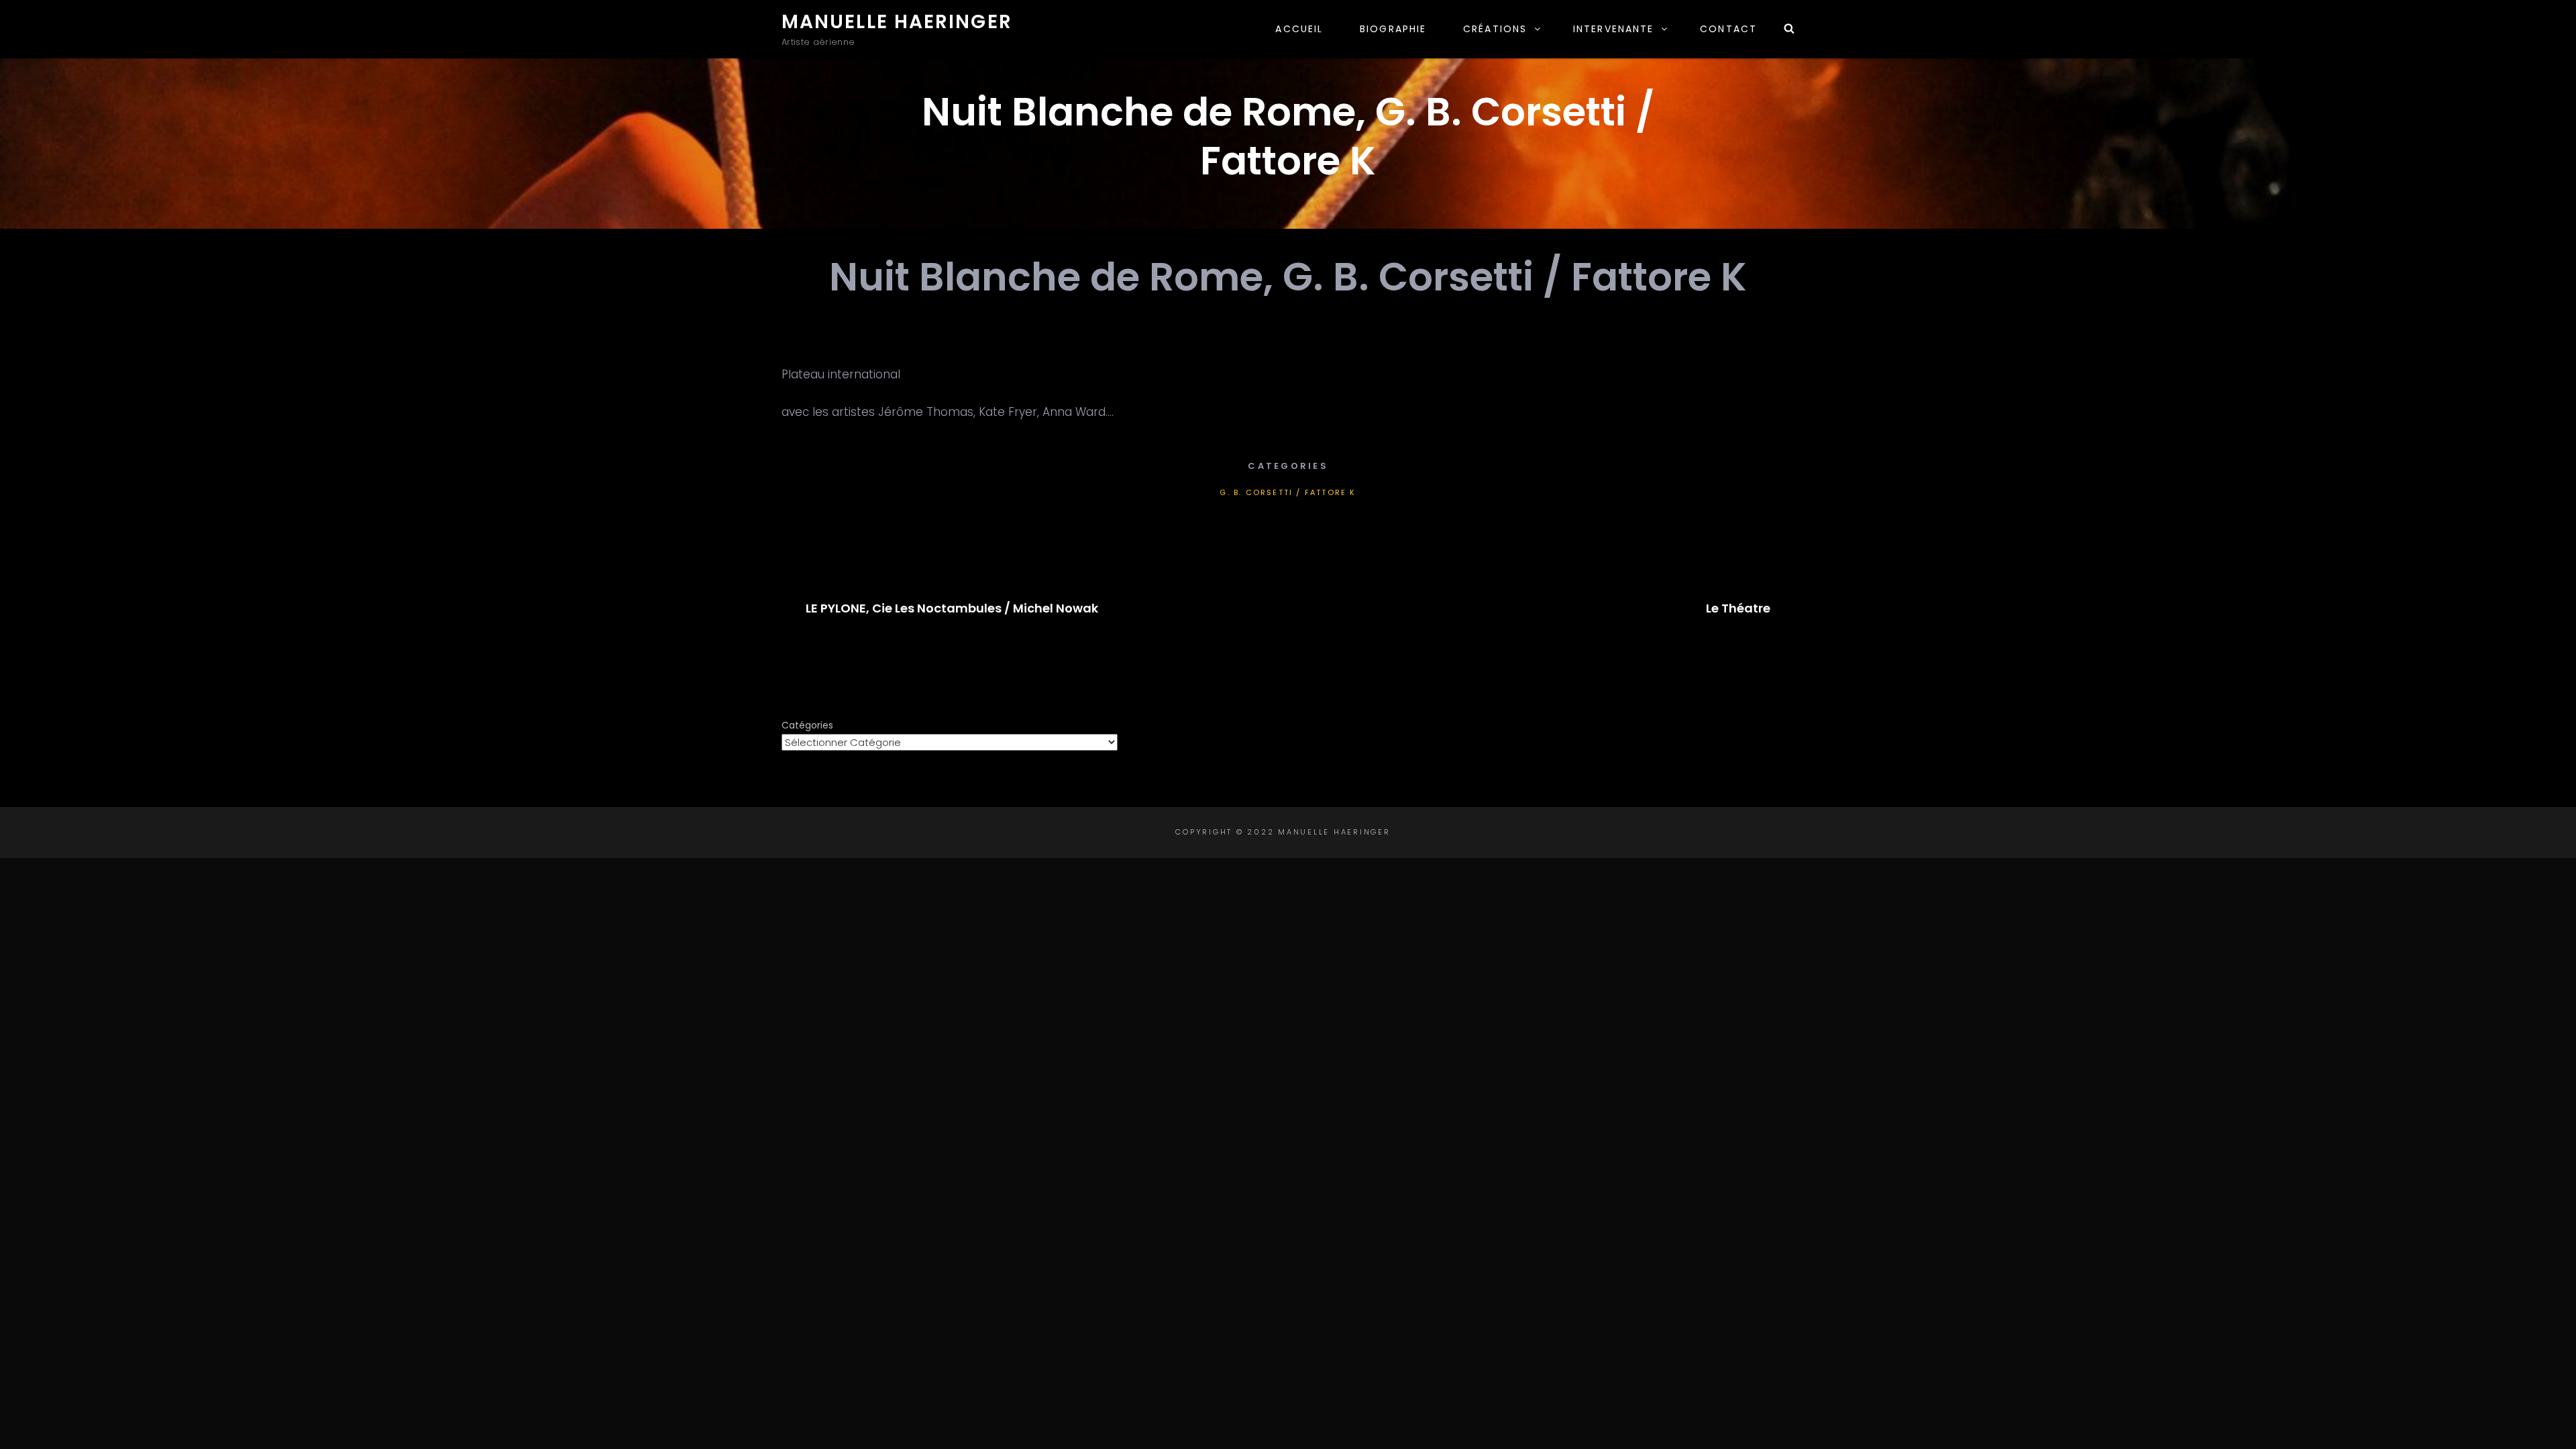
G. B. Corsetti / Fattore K (1288, 492)
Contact (1728, 29)
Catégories (807, 725)
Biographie (1393, 29)
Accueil (1299, 29)
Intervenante (1613, 29)
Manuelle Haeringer (897, 22)
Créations (1495, 29)
